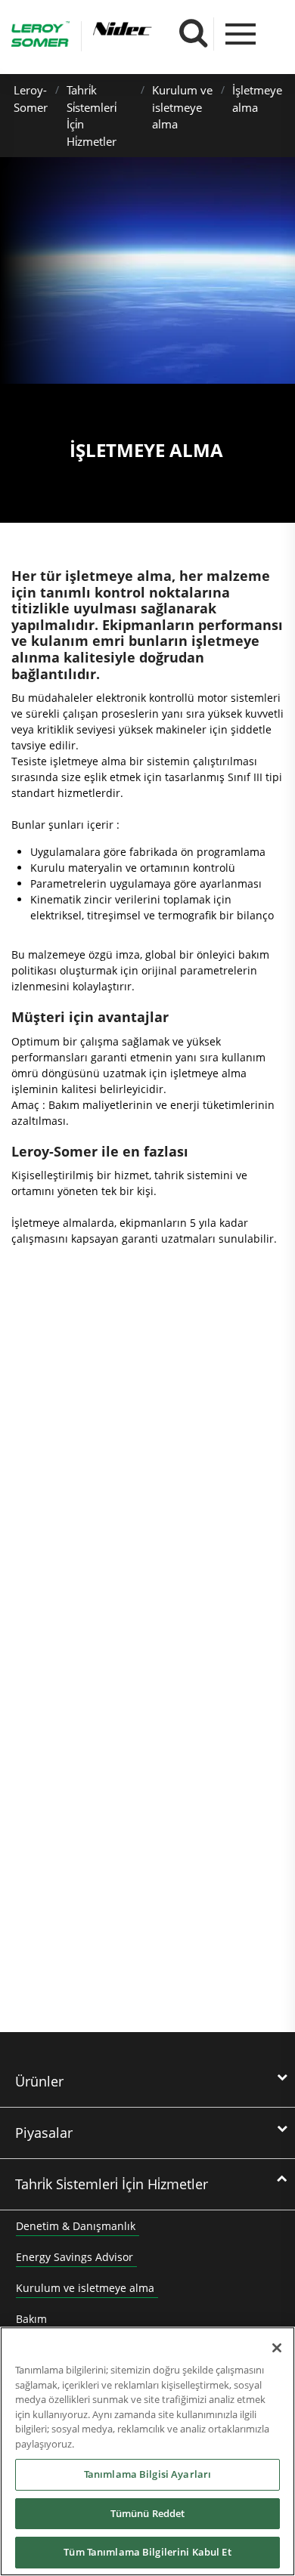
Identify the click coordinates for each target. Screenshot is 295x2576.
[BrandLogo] (40, 36)
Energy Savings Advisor (75, 2257)
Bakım (31, 2319)
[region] (147, 2451)
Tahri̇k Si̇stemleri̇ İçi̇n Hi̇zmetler (112, 2184)
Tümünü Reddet (148, 2513)
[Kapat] (277, 2348)
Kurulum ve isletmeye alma (182, 107)
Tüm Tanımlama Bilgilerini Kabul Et (147, 2552)
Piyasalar (44, 2133)
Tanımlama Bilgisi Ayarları (147, 2474)
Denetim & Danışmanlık (76, 2226)
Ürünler (39, 2081)
